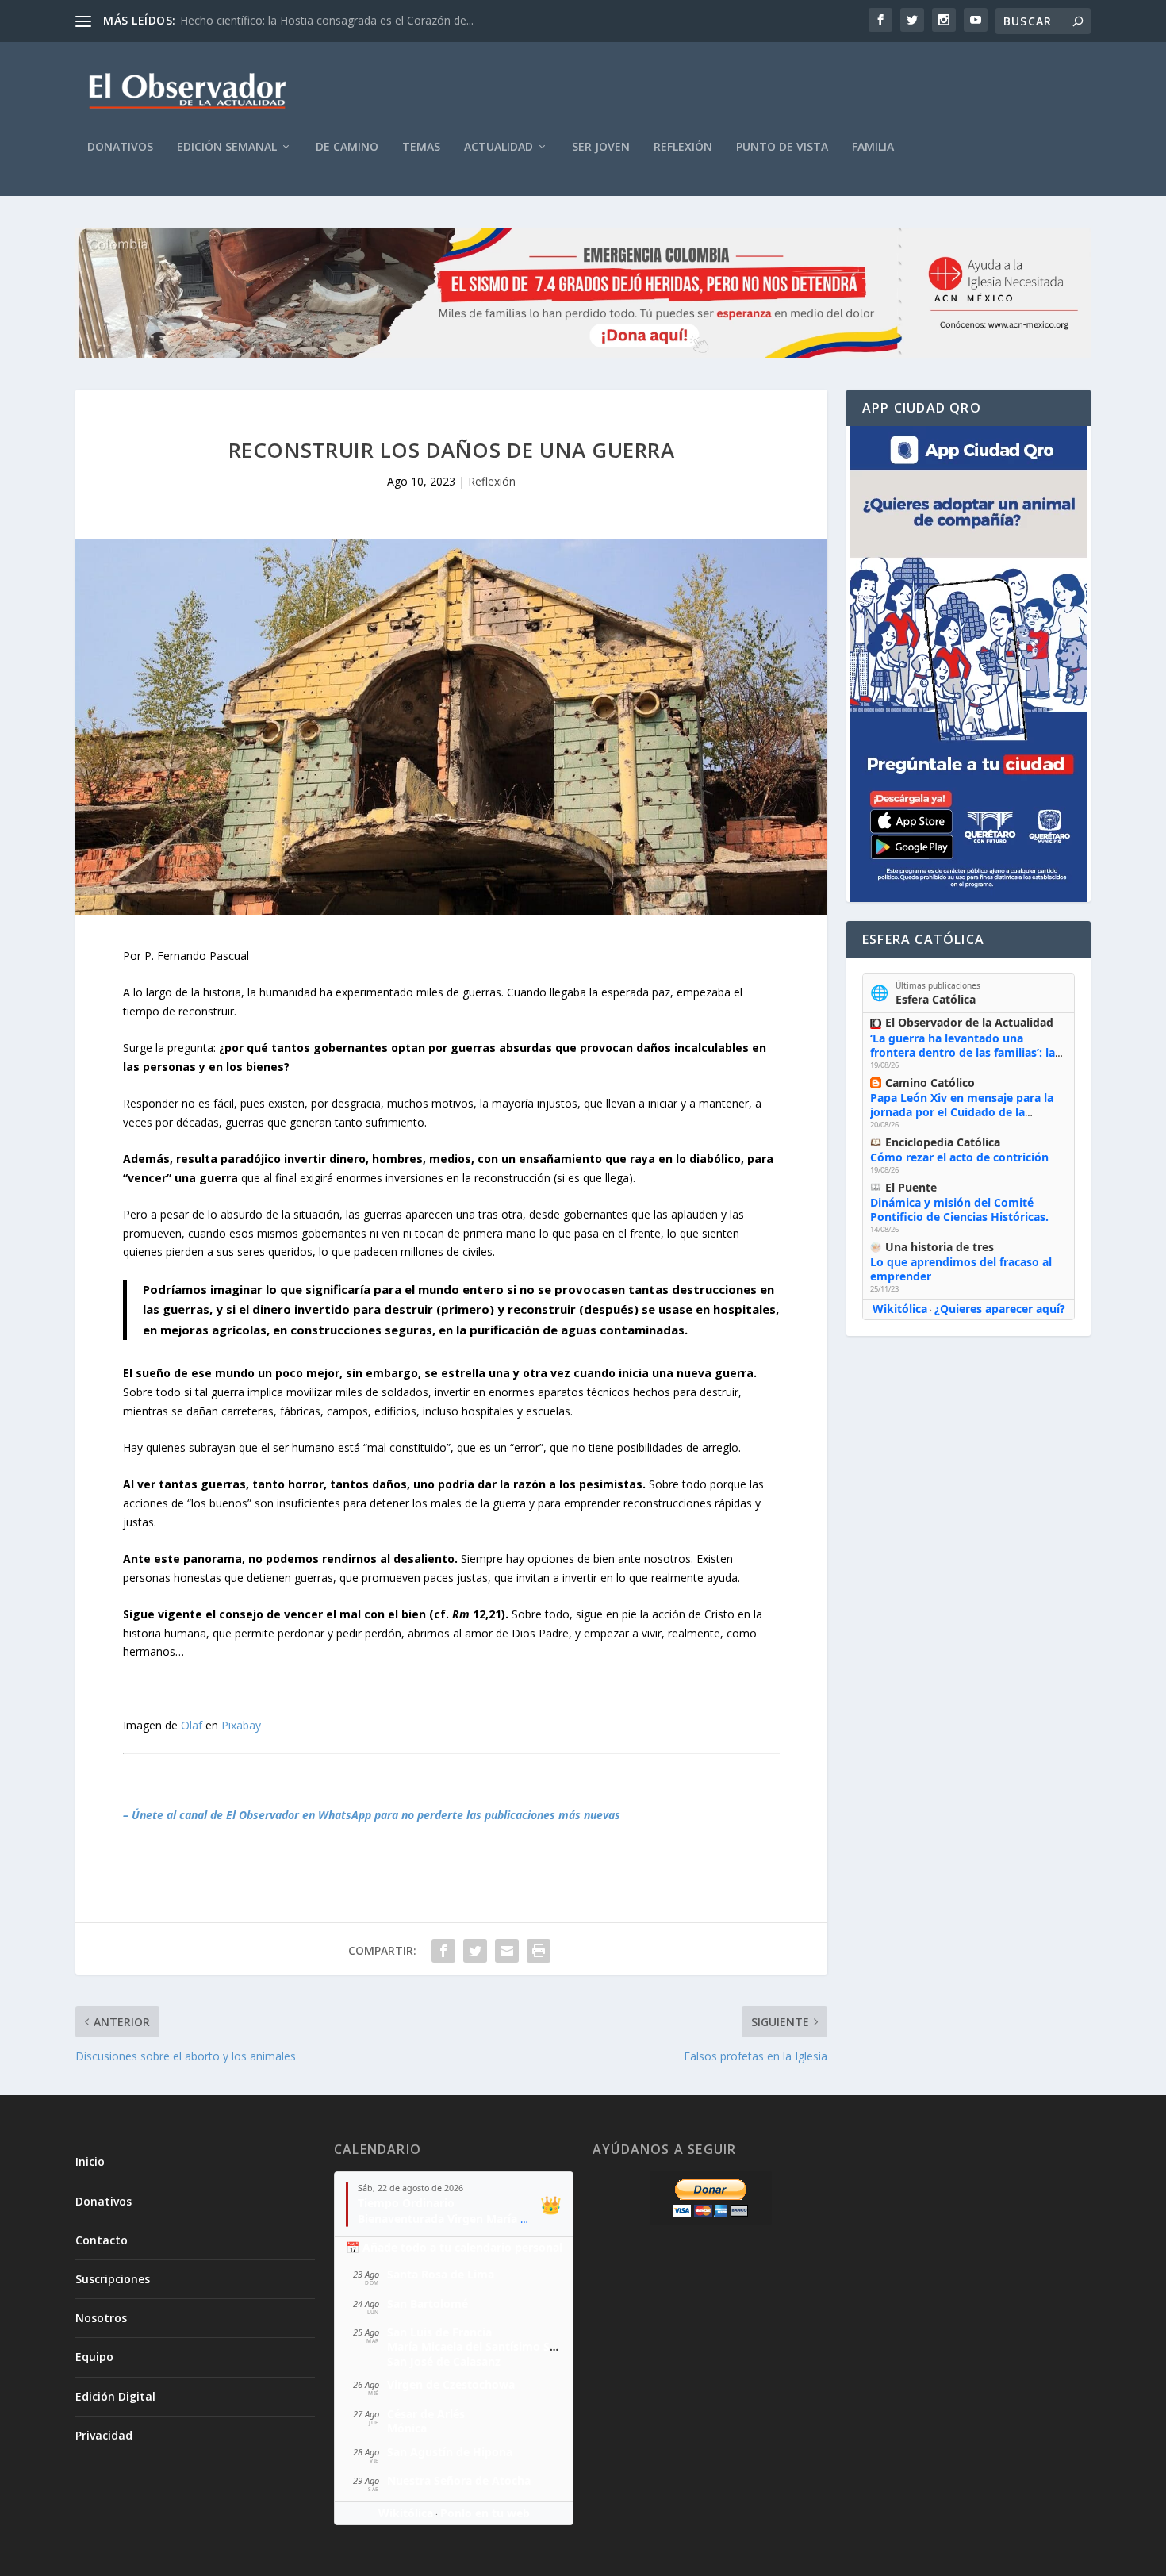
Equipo (94, 2357)
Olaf (192, 1725)
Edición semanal (227, 147)
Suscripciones (113, 2279)
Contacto (102, 2240)
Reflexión (683, 147)
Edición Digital (115, 2396)
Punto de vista (782, 147)
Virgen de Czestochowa (451, 2384)
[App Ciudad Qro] (968, 664)
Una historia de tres (940, 1247)
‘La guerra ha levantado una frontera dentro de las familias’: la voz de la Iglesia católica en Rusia (963, 1052)
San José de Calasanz (444, 2361)
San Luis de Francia (439, 2332)
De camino (347, 147)
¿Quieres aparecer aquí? (1000, 1309)
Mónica (407, 2428)
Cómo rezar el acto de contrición (959, 1157)
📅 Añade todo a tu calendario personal (454, 2247)
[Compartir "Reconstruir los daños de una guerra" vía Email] (507, 1951)
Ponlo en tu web (485, 2513)
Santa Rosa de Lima (441, 2274)
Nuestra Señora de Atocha (459, 2480)
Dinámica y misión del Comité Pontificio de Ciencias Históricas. (959, 1209)
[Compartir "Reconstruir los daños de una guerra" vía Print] (539, 1951)
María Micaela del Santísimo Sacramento (498, 2346)
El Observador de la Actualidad (969, 1022)
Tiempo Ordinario (406, 2203)
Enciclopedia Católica (943, 1142)
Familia (873, 147)
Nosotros (101, 2318)
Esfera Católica (936, 999)
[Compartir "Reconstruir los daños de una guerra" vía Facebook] (443, 1951)
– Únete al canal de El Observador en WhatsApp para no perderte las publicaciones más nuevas (372, 1815)
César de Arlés (426, 2414)
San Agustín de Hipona (450, 2452)
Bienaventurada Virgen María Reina (454, 2219)
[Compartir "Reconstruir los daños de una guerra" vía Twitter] (475, 1951)
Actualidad (499, 147)
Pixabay (241, 1725)
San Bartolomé (428, 2303)
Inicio (90, 2161)
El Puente (911, 1187)
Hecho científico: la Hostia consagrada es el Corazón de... (327, 20)
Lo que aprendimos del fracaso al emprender (961, 1269)
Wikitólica (900, 1309)
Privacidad (104, 2435)
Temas (421, 147)
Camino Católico (930, 1083)
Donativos (120, 147)
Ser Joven (601, 147)
